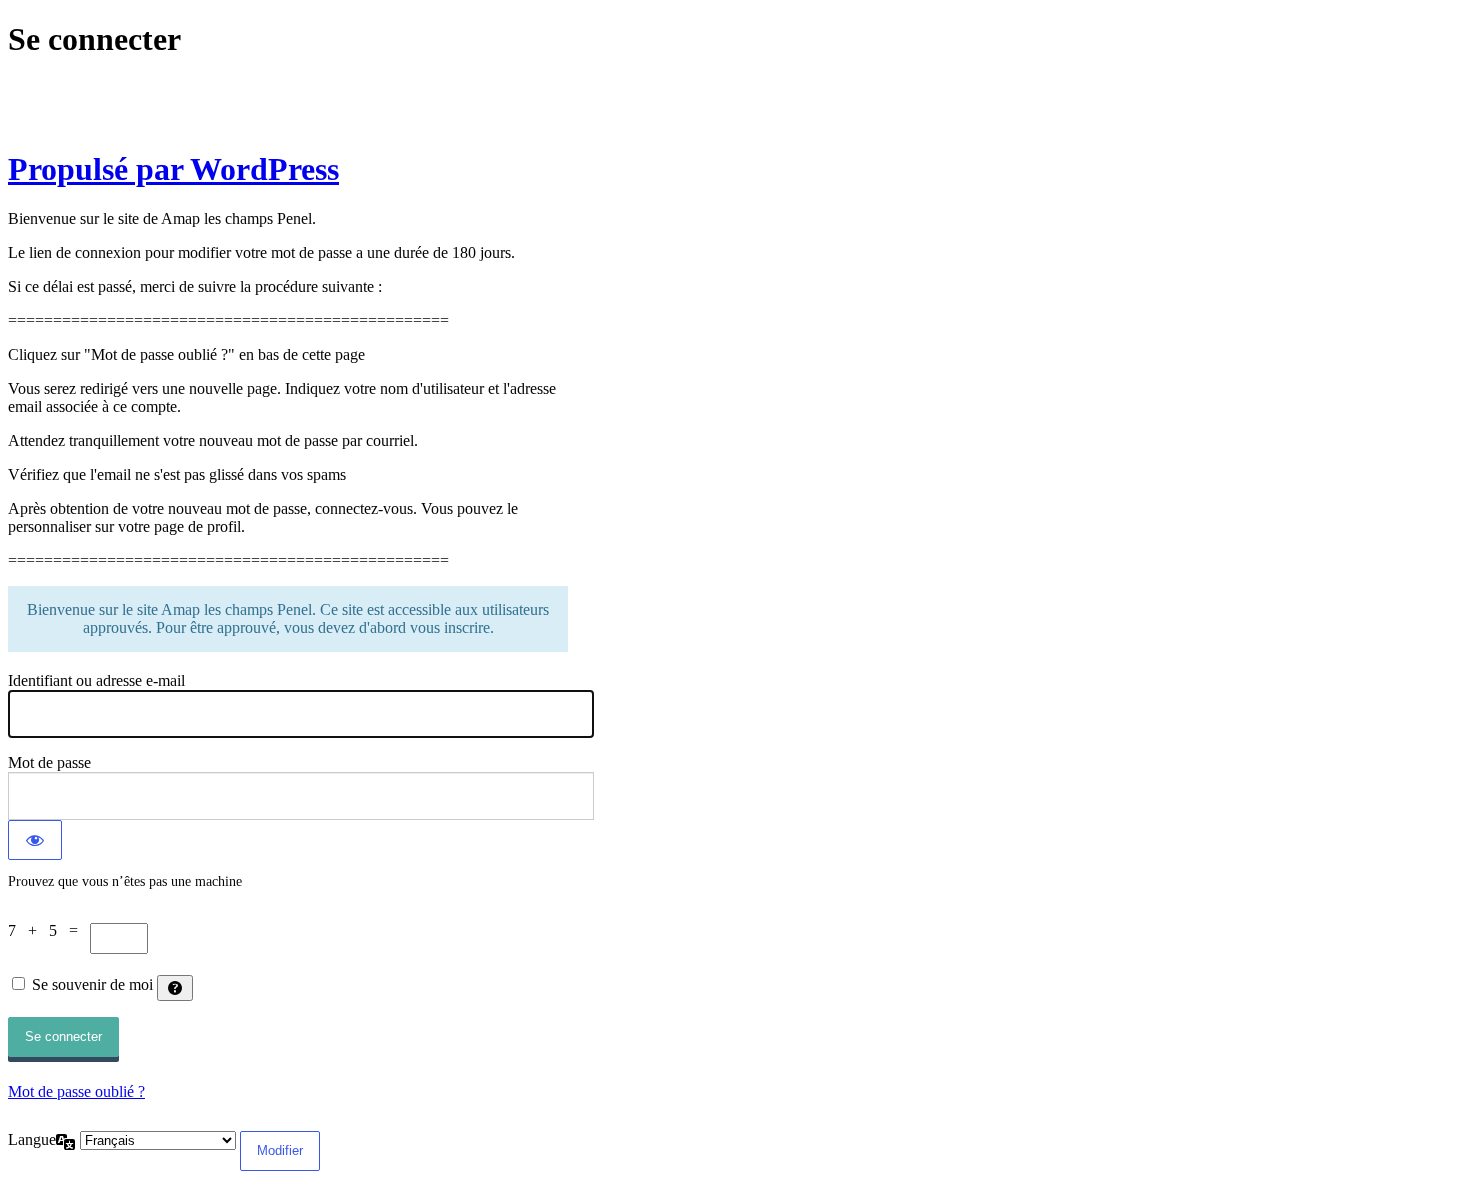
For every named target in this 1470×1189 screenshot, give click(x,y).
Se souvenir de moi (92, 984)
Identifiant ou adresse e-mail (96, 680)
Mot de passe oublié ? (76, 1091)
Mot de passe (49, 762)
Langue (32, 1139)
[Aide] (175, 988)
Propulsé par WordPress (173, 169)
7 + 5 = (49, 930)
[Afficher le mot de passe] (35, 840)
